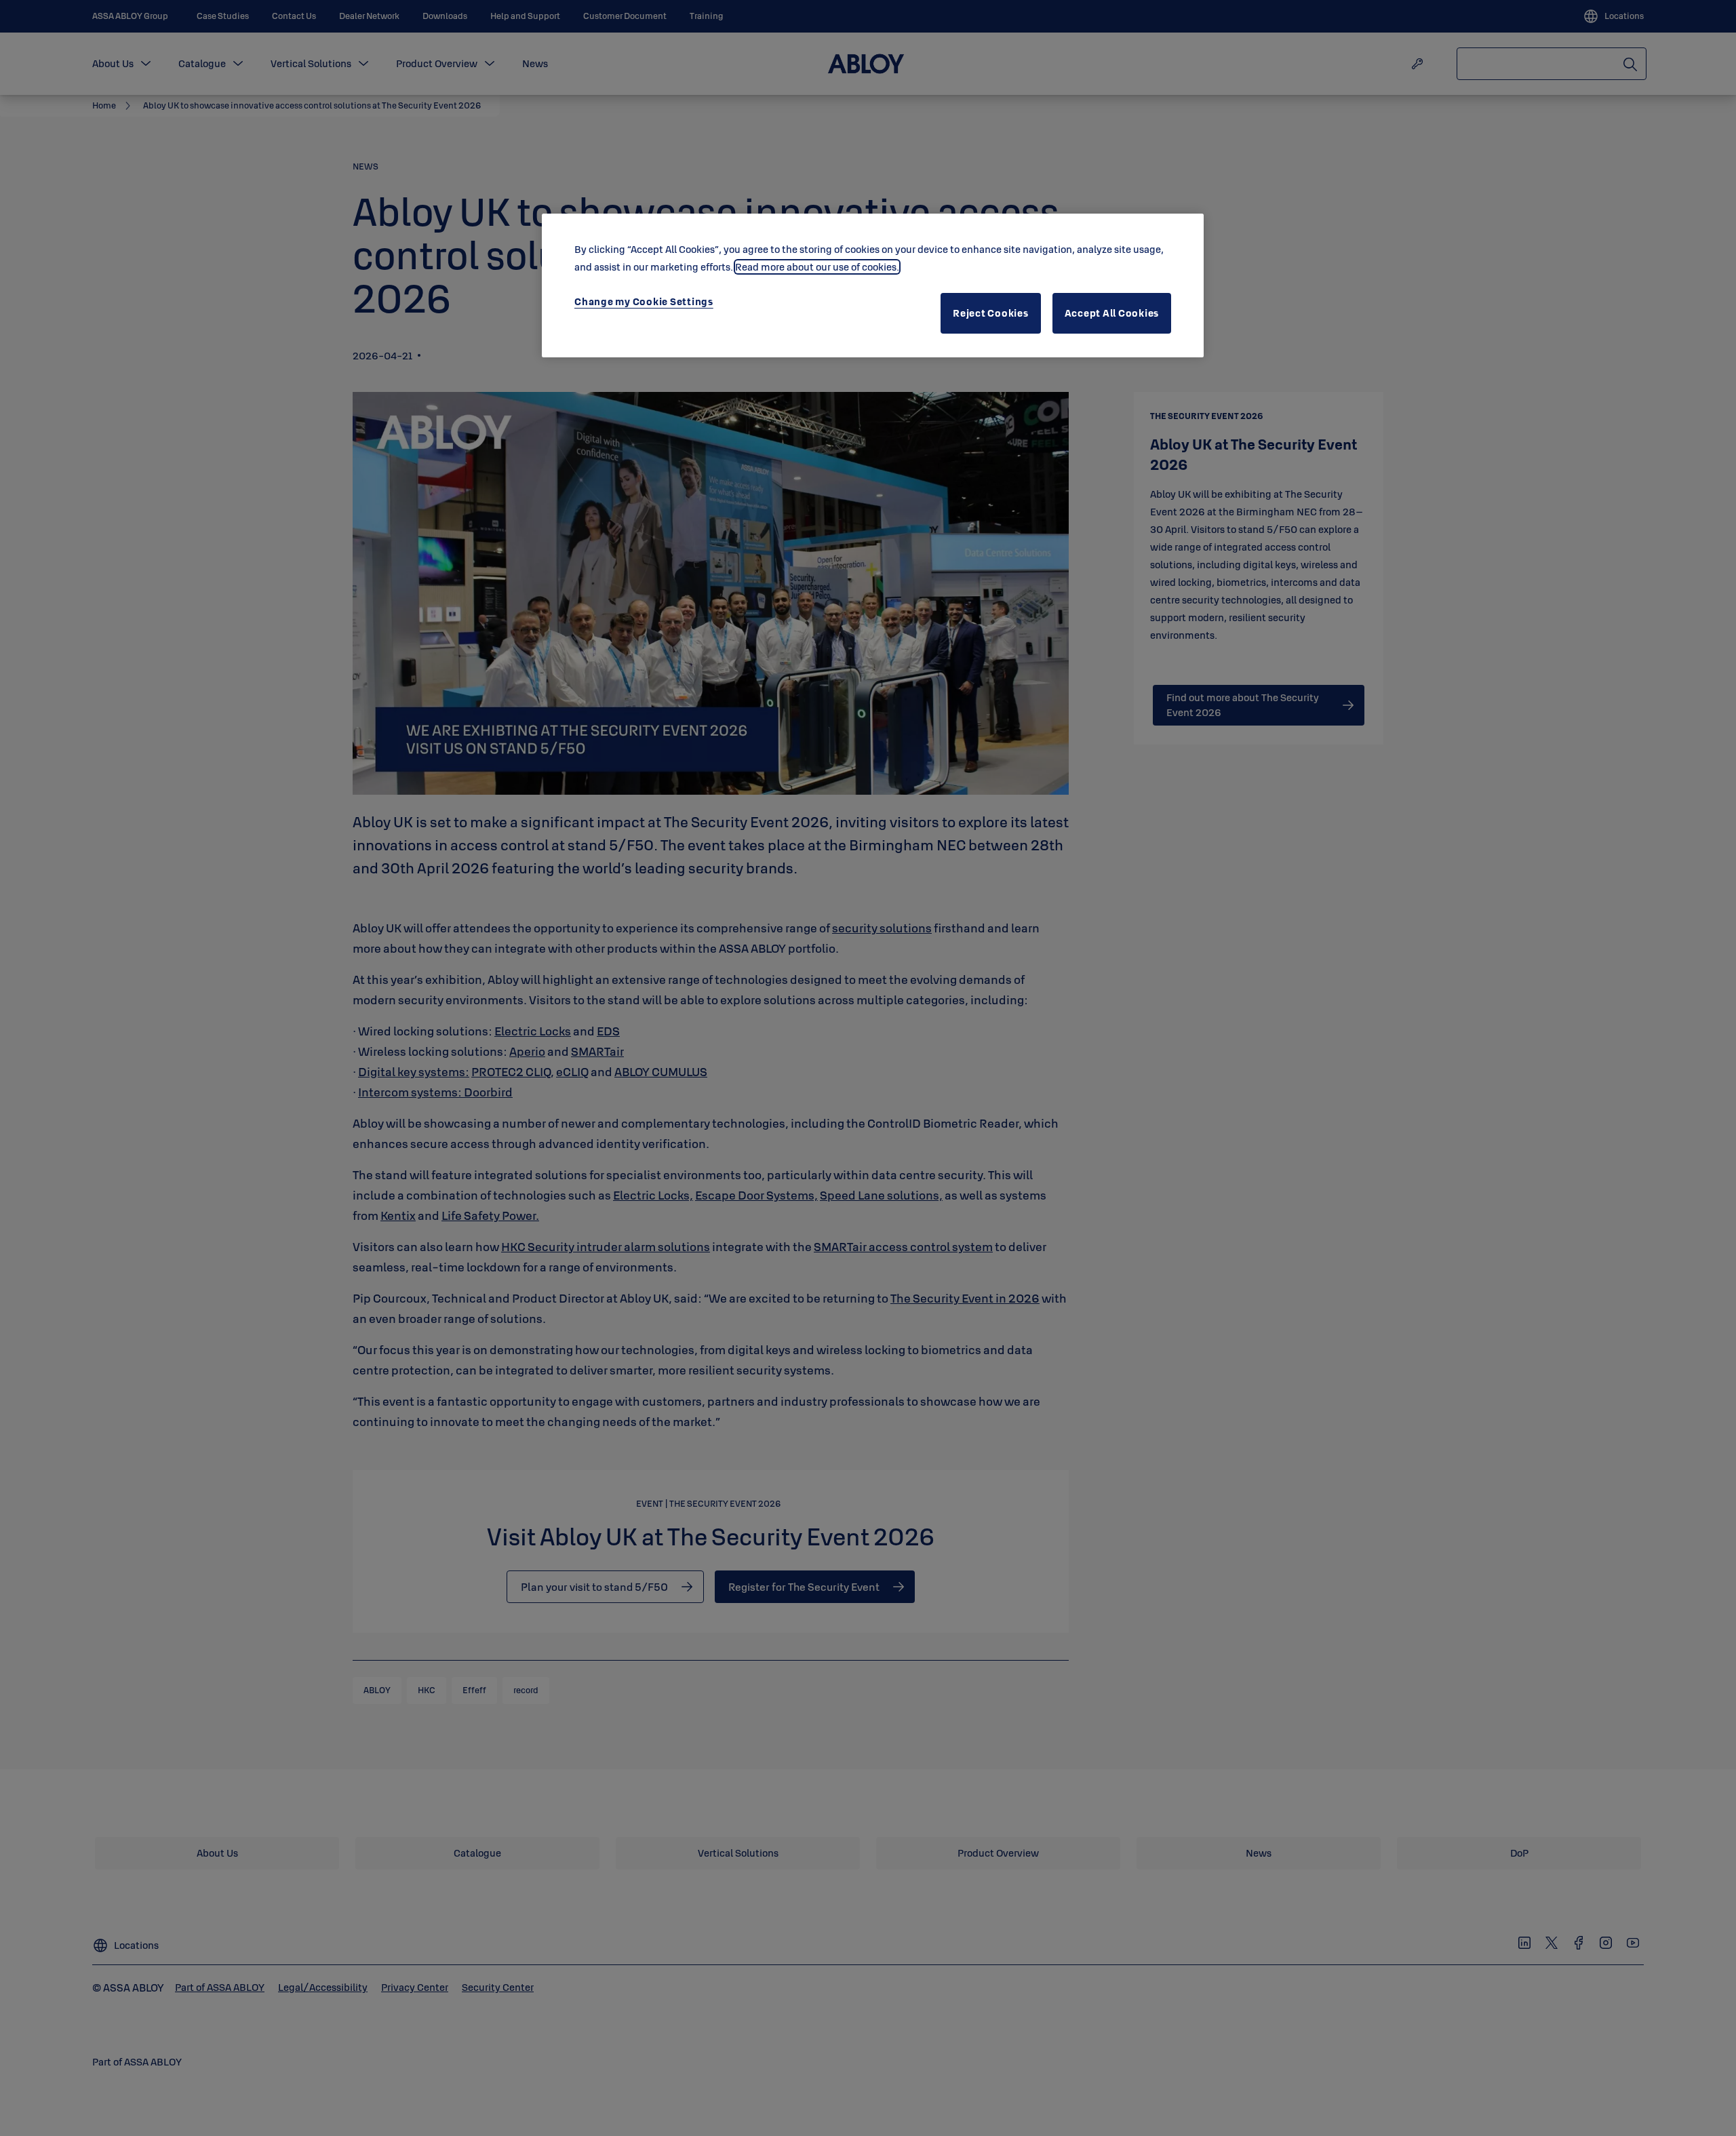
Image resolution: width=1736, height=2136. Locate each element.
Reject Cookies (991, 313)
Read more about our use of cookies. (817, 267)
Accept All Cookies (1112, 313)
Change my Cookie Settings (644, 301)
